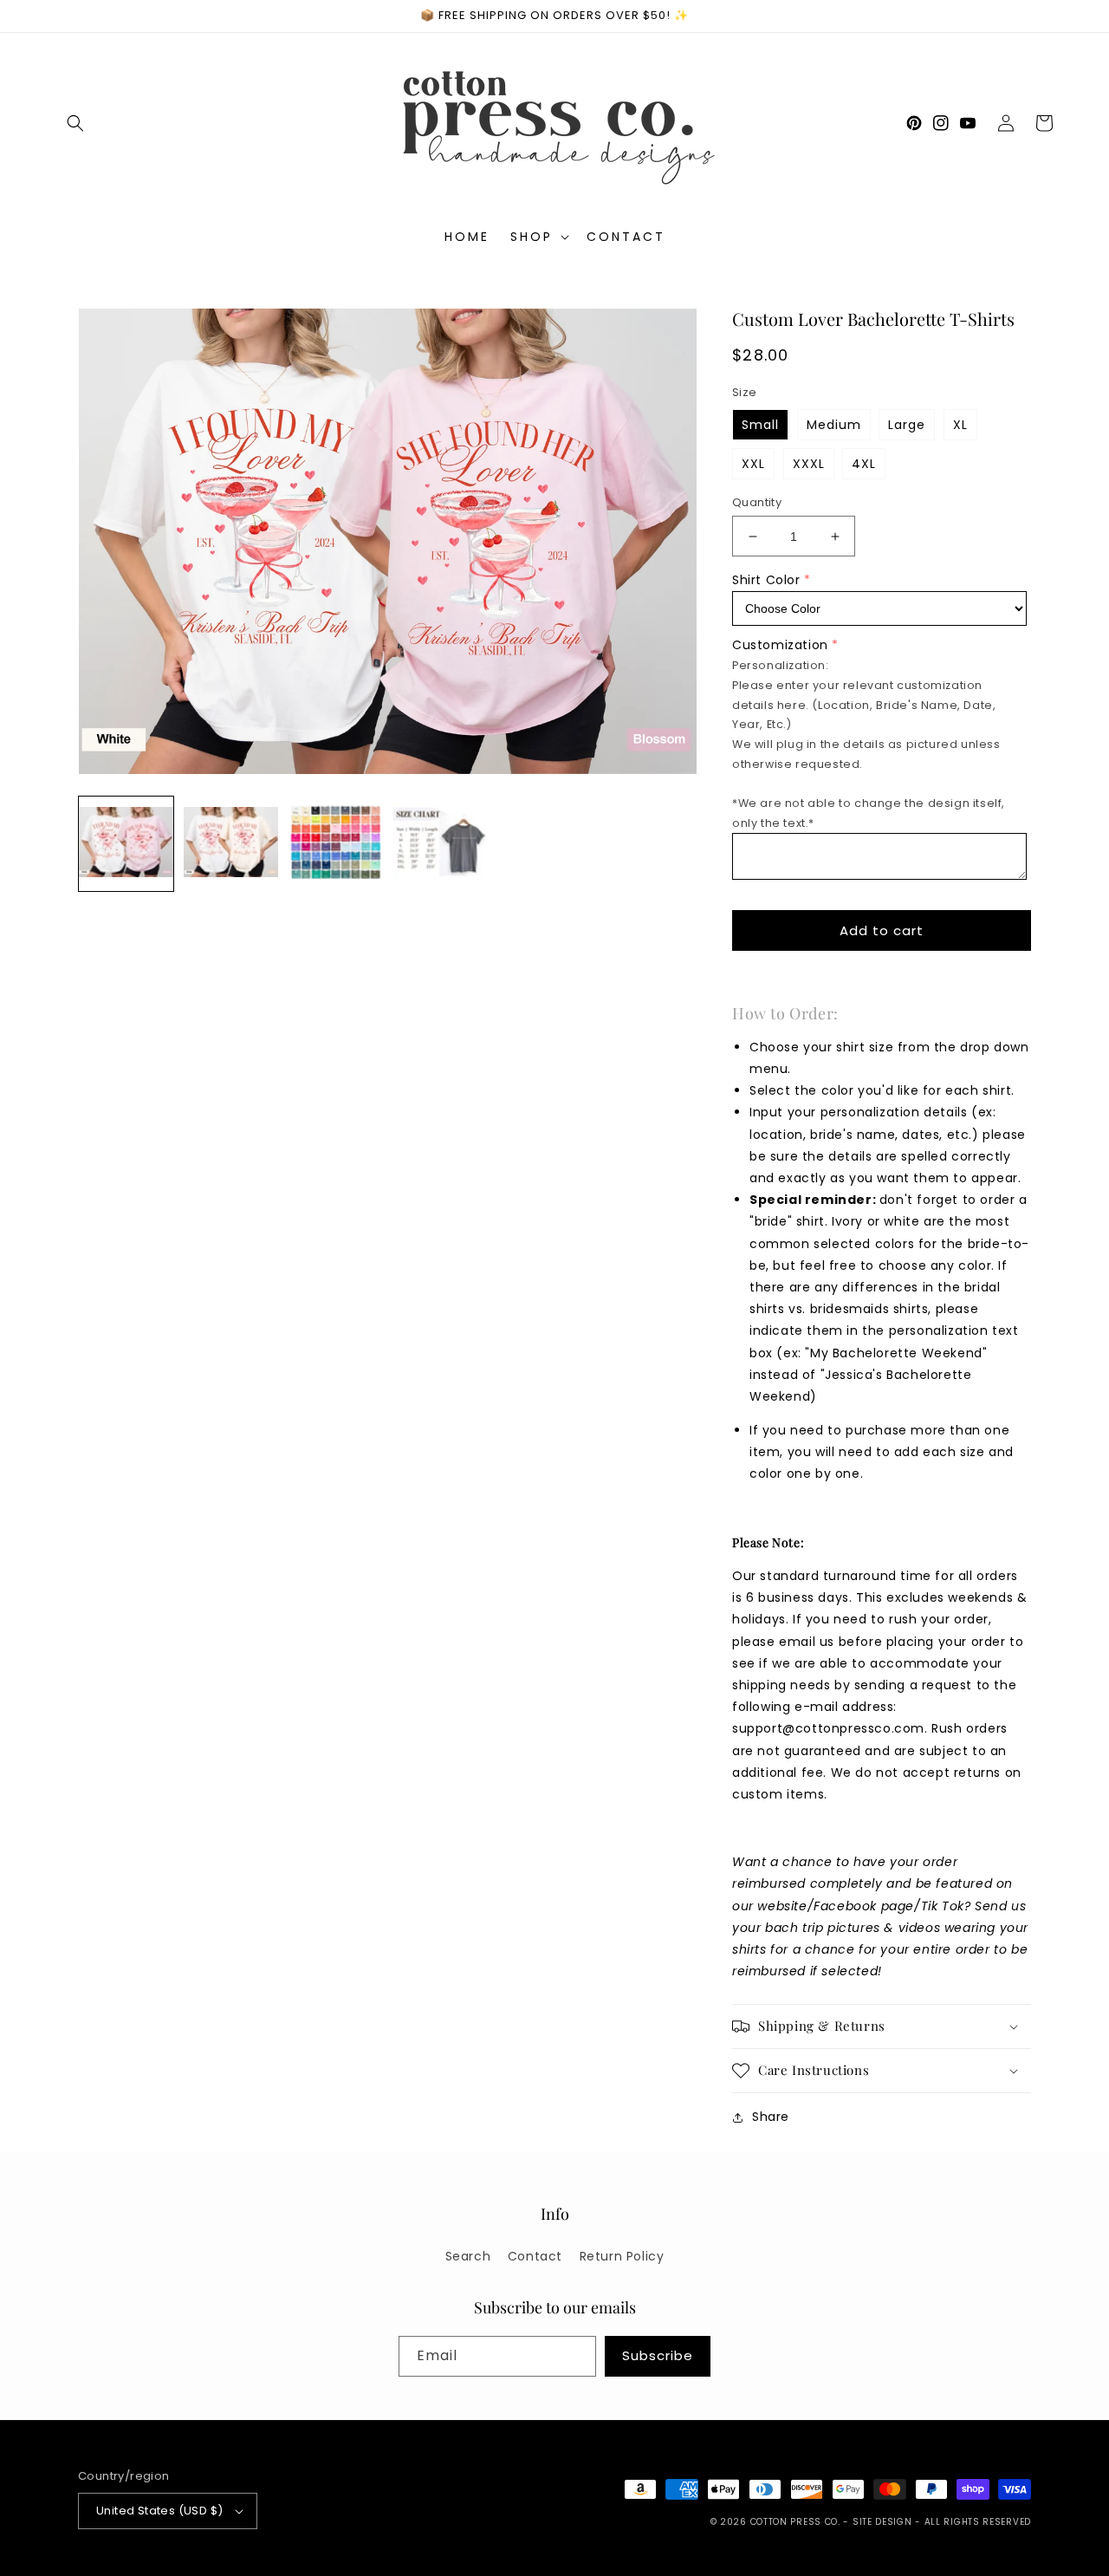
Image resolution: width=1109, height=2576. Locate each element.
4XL (864, 464)
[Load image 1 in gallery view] (126, 844)
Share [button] (771, 2117)
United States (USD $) (159, 2511)
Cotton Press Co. (795, 2522)
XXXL (809, 464)
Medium (834, 425)
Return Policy (622, 2256)
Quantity (757, 502)
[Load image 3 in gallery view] (336, 844)
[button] (75, 123)
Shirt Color (766, 580)
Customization (780, 645)
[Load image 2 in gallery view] (231, 844)
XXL (753, 464)
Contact (535, 2256)
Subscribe (658, 2355)
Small (760, 425)
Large (907, 425)
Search (468, 2256)
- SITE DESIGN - (883, 2522)
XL (960, 425)
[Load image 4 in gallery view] (441, 844)
